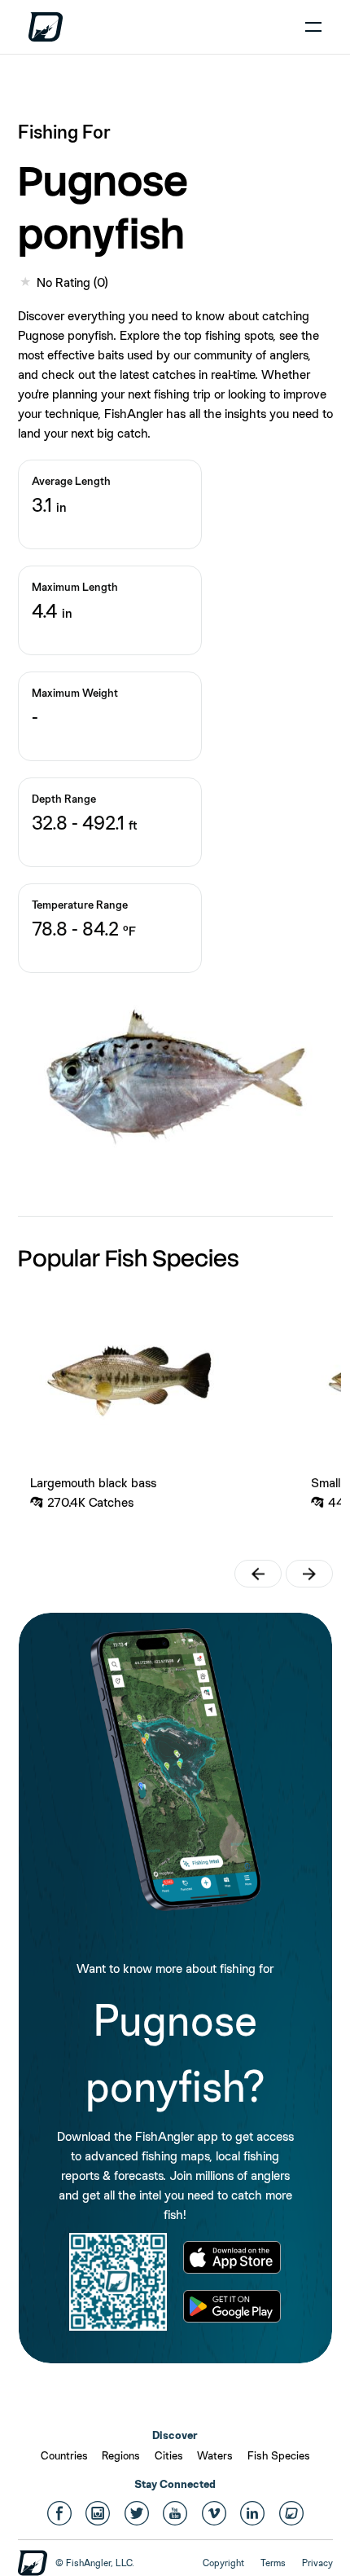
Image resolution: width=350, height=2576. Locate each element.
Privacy (317, 2563)
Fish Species (279, 2455)
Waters (215, 2455)
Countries (64, 2455)
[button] (258, 1574)
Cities (169, 2455)
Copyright (223, 2563)
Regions (121, 2455)
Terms (273, 2563)
